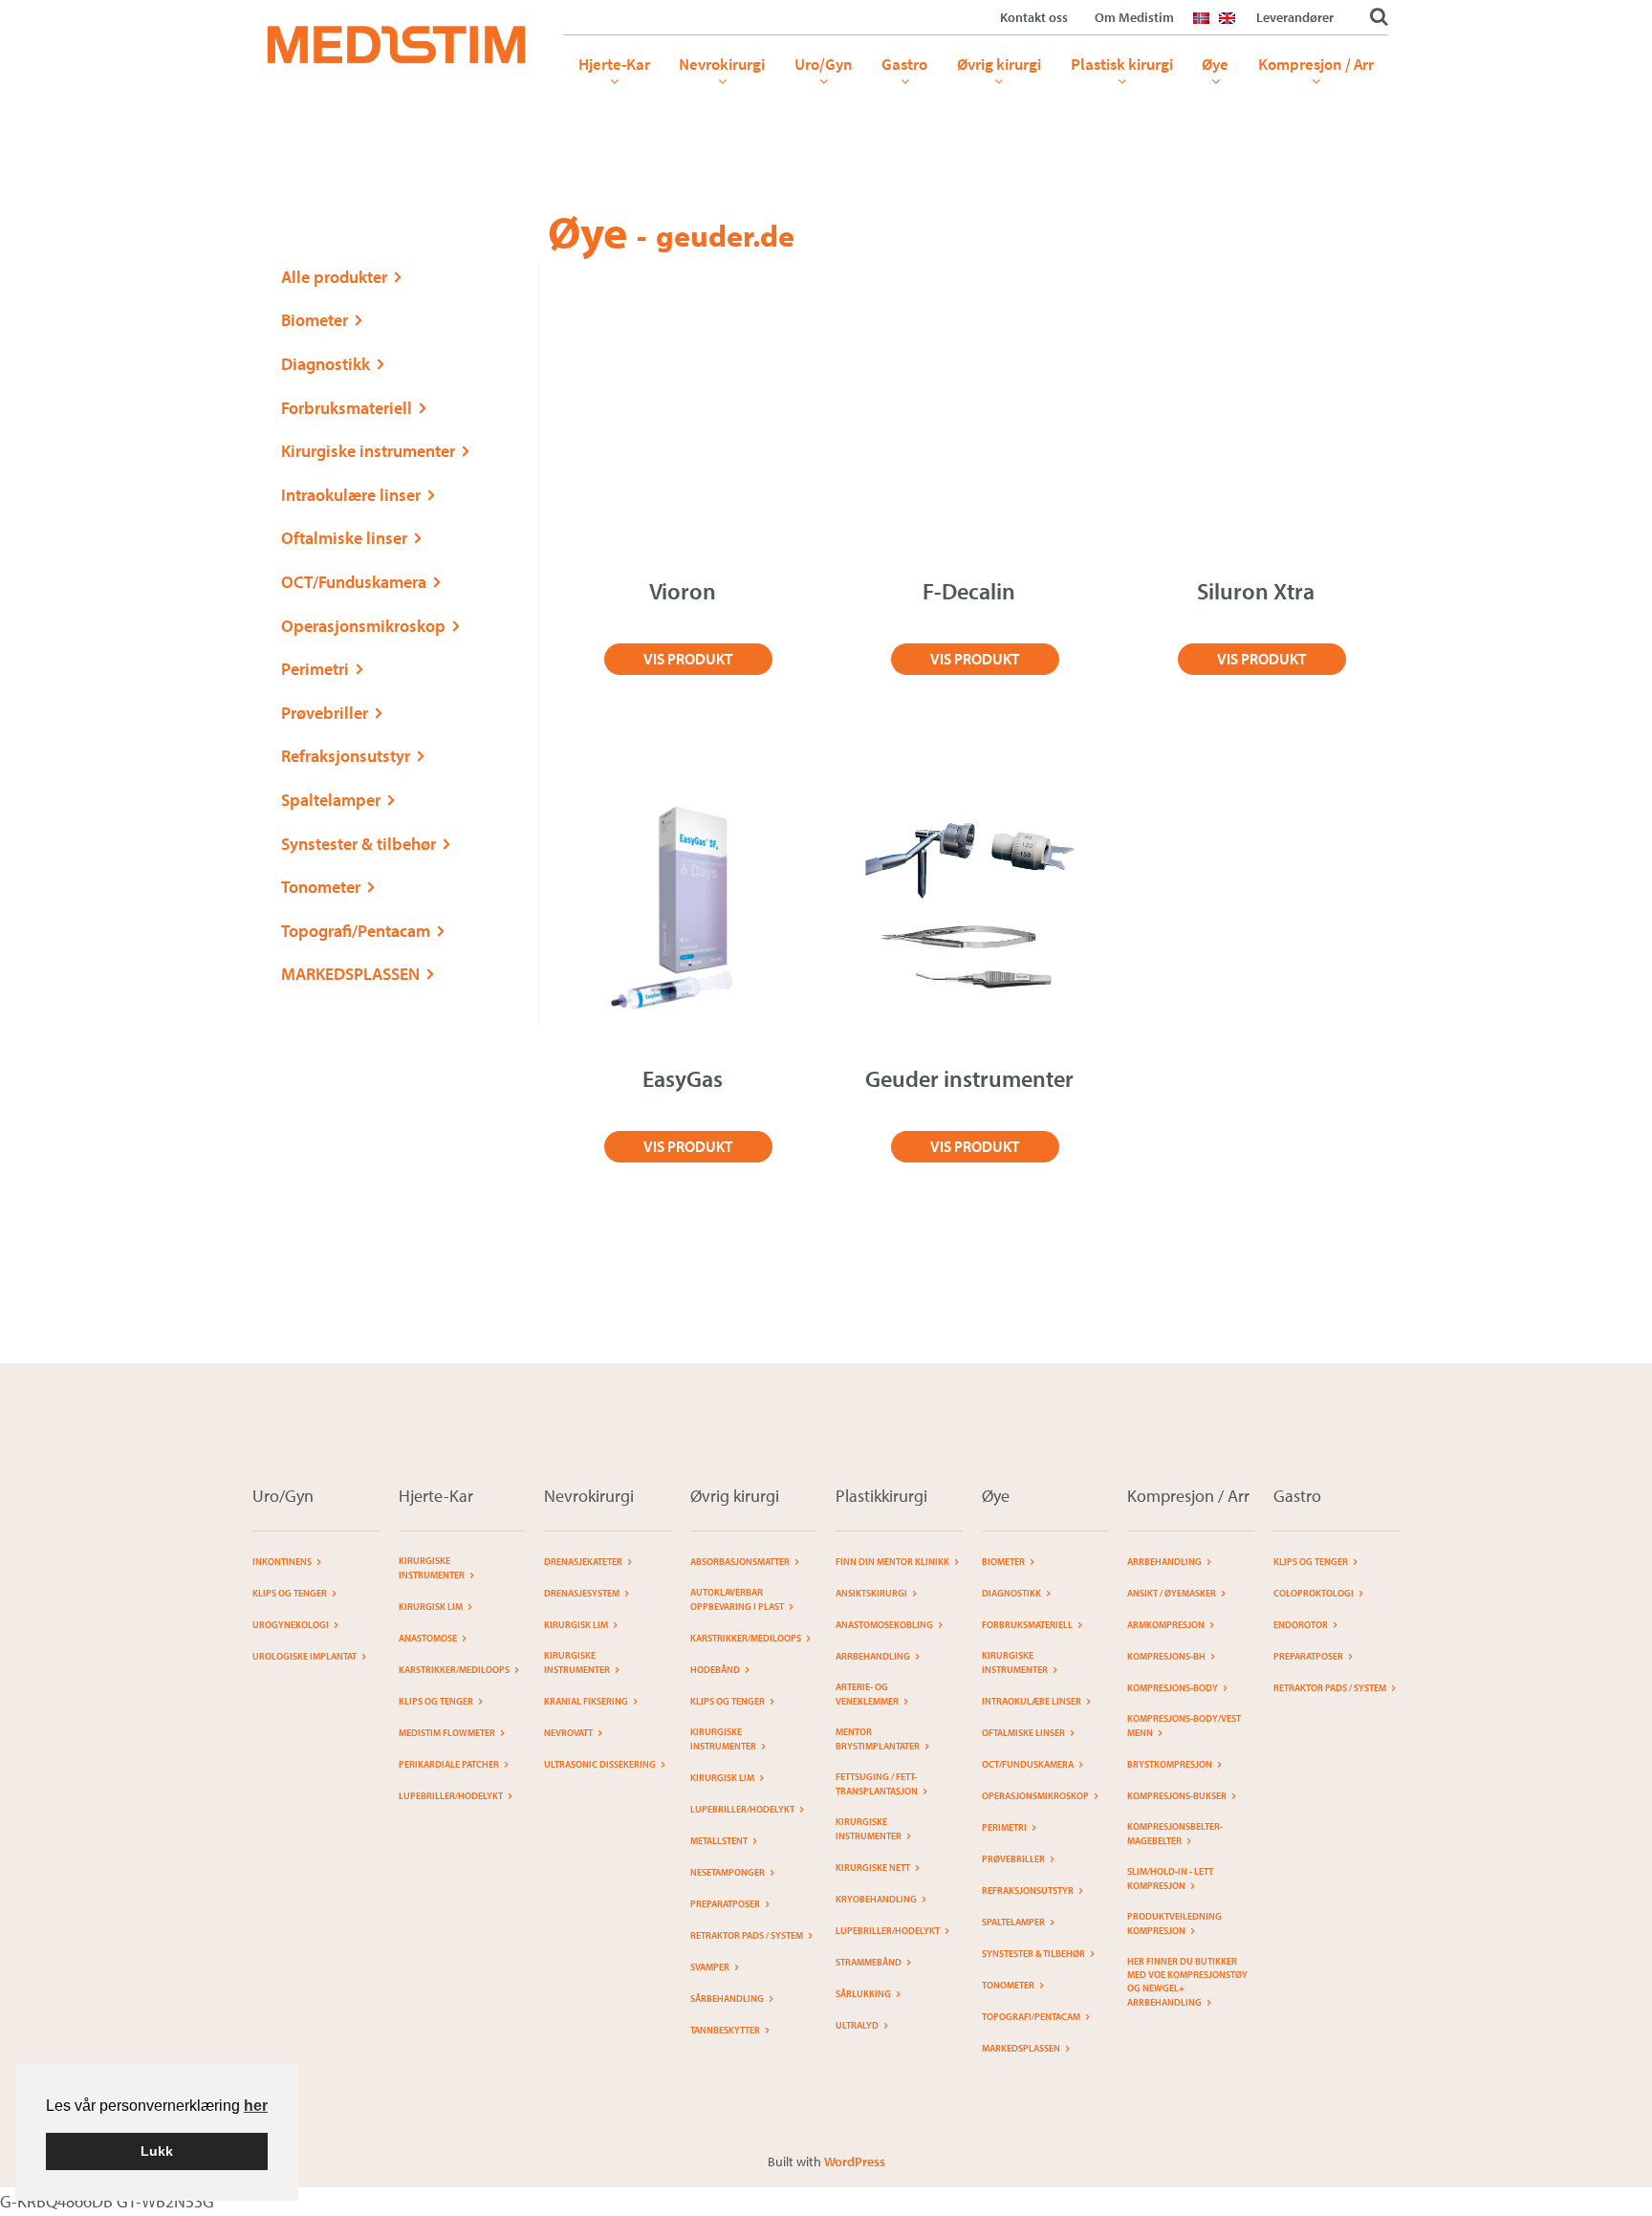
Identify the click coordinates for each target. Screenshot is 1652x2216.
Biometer (315, 320)
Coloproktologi (1314, 1593)
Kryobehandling (876, 1899)
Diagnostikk (326, 364)
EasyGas (683, 1078)
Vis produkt (688, 659)
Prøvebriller (325, 713)
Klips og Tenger (290, 1593)
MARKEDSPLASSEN (350, 974)
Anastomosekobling (884, 1625)
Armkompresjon (1166, 1625)
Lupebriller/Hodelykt (451, 1796)
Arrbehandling (873, 1656)
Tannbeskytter (725, 2030)
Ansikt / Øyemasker (1172, 1593)
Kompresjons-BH (1166, 1656)
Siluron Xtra (1256, 591)
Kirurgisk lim (431, 1607)
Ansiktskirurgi (871, 1593)
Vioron (683, 591)
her (256, 2106)
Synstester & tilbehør (359, 844)
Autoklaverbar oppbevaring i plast (737, 1599)
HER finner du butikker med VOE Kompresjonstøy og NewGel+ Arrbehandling (1187, 1982)
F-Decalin (969, 591)
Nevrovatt (568, 1733)
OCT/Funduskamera (354, 582)
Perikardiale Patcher (449, 1764)
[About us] (1232, 30)
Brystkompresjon (1170, 1764)
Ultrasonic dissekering (600, 1764)
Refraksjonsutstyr (346, 756)
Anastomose (428, 1638)
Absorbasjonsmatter (740, 1562)
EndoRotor (1301, 1625)
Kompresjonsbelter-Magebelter (1175, 1834)
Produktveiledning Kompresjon (1174, 1923)
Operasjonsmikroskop (363, 626)
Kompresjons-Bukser (1177, 1796)
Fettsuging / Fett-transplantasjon (877, 1784)
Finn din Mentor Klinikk (892, 1562)
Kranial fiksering (586, 1701)
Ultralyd (857, 2025)
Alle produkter (334, 277)
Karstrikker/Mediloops (454, 1670)
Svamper (710, 1967)
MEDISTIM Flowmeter (447, 1733)
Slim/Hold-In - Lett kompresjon (1170, 1879)
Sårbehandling (727, 1999)
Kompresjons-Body (1173, 1688)
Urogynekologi (291, 1625)
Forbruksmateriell (347, 408)
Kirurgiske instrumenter (368, 451)
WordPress (855, 2162)
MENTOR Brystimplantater (878, 1739)
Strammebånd (869, 1962)
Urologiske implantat (304, 1656)
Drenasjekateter (583, 1562)
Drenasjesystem (582, 1593)
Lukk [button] (157, 2151)
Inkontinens (282, 1562)
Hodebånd (715, 1670)
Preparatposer (725, 1904)
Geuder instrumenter (969, 1078)
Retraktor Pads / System (747, 1935)
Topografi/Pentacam (356, 931)
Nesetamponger (728, 1872)
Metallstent (719, 1841)
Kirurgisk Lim (576, 1625)
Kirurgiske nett (873, 1868)
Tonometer (321, 887)
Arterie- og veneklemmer (867, 1694)
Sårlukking (863, 1994)
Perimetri (315, 669)
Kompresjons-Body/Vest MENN (1184, 1726)
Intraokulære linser (351, 495)
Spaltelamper (331, 800)
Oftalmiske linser (344, 538)
